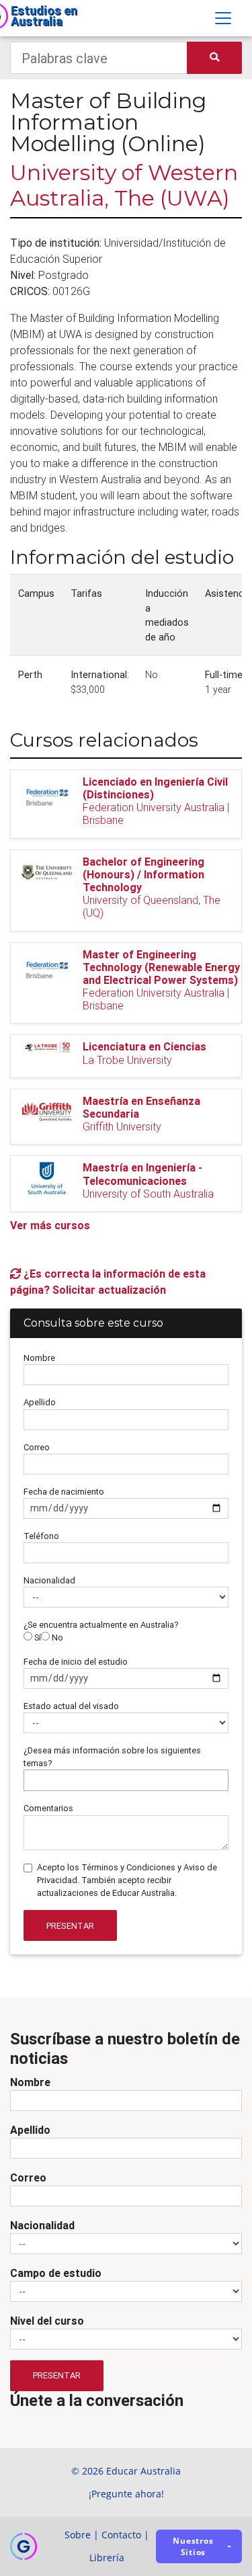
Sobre (78, 2535)
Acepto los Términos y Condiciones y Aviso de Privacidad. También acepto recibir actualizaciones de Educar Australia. (127, 1880)
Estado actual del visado (71, 1706)
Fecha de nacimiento (64, 1492)
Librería (107, 2558)
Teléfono (41, 1536)
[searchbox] (31, 1780)
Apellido (40, 1402)
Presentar (70, 1926)
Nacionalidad (49, 1580)
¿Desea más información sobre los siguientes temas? (112, 1757)
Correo (37, 1447)
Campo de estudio (56, 2273)
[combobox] (126, 1780)
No (56, 1637)
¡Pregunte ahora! (126, 2494)
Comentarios (48, 1808)
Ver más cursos (50, 1225)
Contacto (121, 2535)
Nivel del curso (47, 2321)
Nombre (39, 1358)
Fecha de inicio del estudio (76, 1662)
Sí (37, 1637)
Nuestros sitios (193, 2546)
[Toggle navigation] (223, 18)
